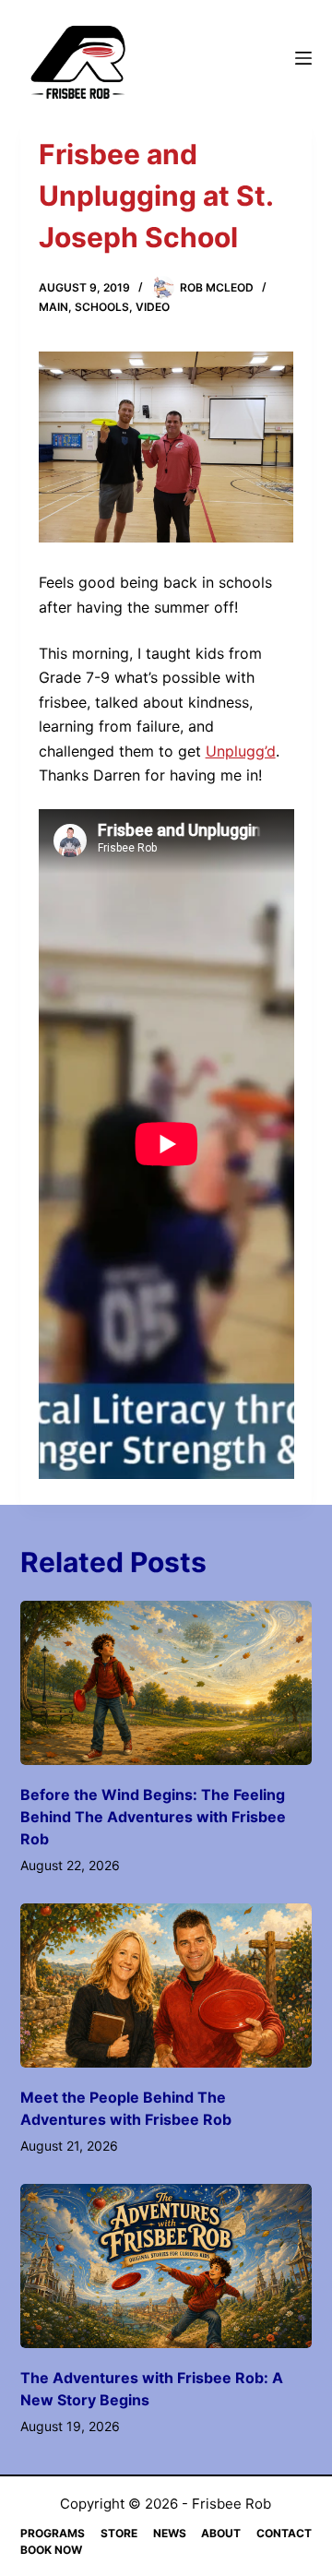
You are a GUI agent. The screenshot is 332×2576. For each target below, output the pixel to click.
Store (119, 2533)
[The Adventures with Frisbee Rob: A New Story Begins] (166, 2266)
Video (153, 307)
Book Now (51, 2550)
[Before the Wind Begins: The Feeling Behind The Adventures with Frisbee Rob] (166, 1683)
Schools (102, 307)
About (221, 2533)
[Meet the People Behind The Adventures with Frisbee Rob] (166, 1986)
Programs (53, 2533)
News (170, 2533)
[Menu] (303, 58)
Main (53, 307)
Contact (284, 2533)
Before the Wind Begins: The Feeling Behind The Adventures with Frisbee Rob (153, 1817)
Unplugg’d (241, 751)
